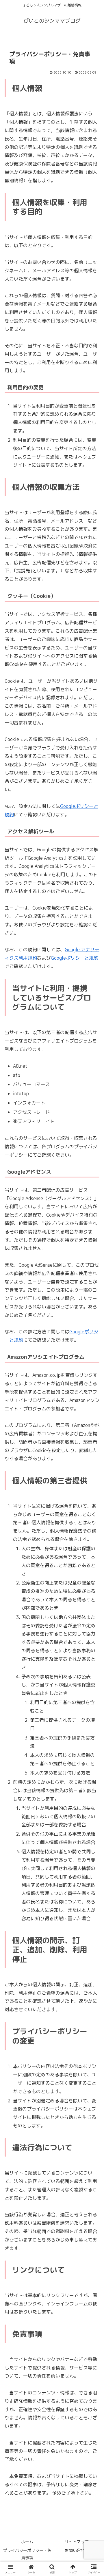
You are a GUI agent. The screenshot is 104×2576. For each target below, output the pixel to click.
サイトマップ (77, 2542)
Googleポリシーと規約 (75, 958)
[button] (93, 1455)
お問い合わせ (77, 2550)
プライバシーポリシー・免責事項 (27, 2554)
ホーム (27, 2542)
